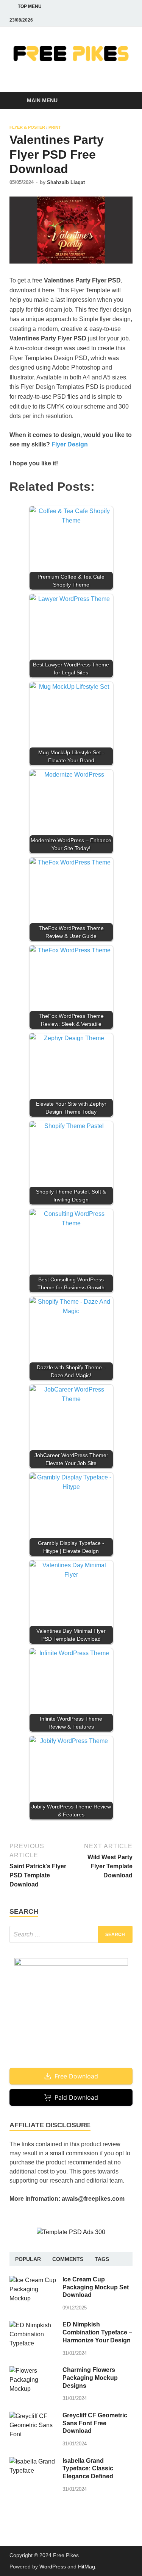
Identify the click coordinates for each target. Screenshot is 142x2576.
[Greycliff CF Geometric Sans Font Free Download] (33, 2416)
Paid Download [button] (76, 2097)
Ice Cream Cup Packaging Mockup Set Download (96, 2287)
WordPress (53, 2567)
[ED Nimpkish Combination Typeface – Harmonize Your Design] (33, 2325)
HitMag (87, 2567)
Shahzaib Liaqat (66, 182)
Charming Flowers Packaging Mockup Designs (90, 2378)
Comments (68, 2259)
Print (55, 127)
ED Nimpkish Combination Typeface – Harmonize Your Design (97, 2332)
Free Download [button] (76, 2076)
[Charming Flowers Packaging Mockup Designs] (33, 2371)
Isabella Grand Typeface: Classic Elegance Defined (88, 2469)
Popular (28, 2259)
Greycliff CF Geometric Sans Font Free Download (95, 2423)
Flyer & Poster (27, 127)
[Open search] (123, 101)
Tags (102, 2259)
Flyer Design (70, 444)
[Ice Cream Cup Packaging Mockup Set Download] (33, 2280)
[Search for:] (71, 1934)
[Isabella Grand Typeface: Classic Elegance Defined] (33, 2461)
